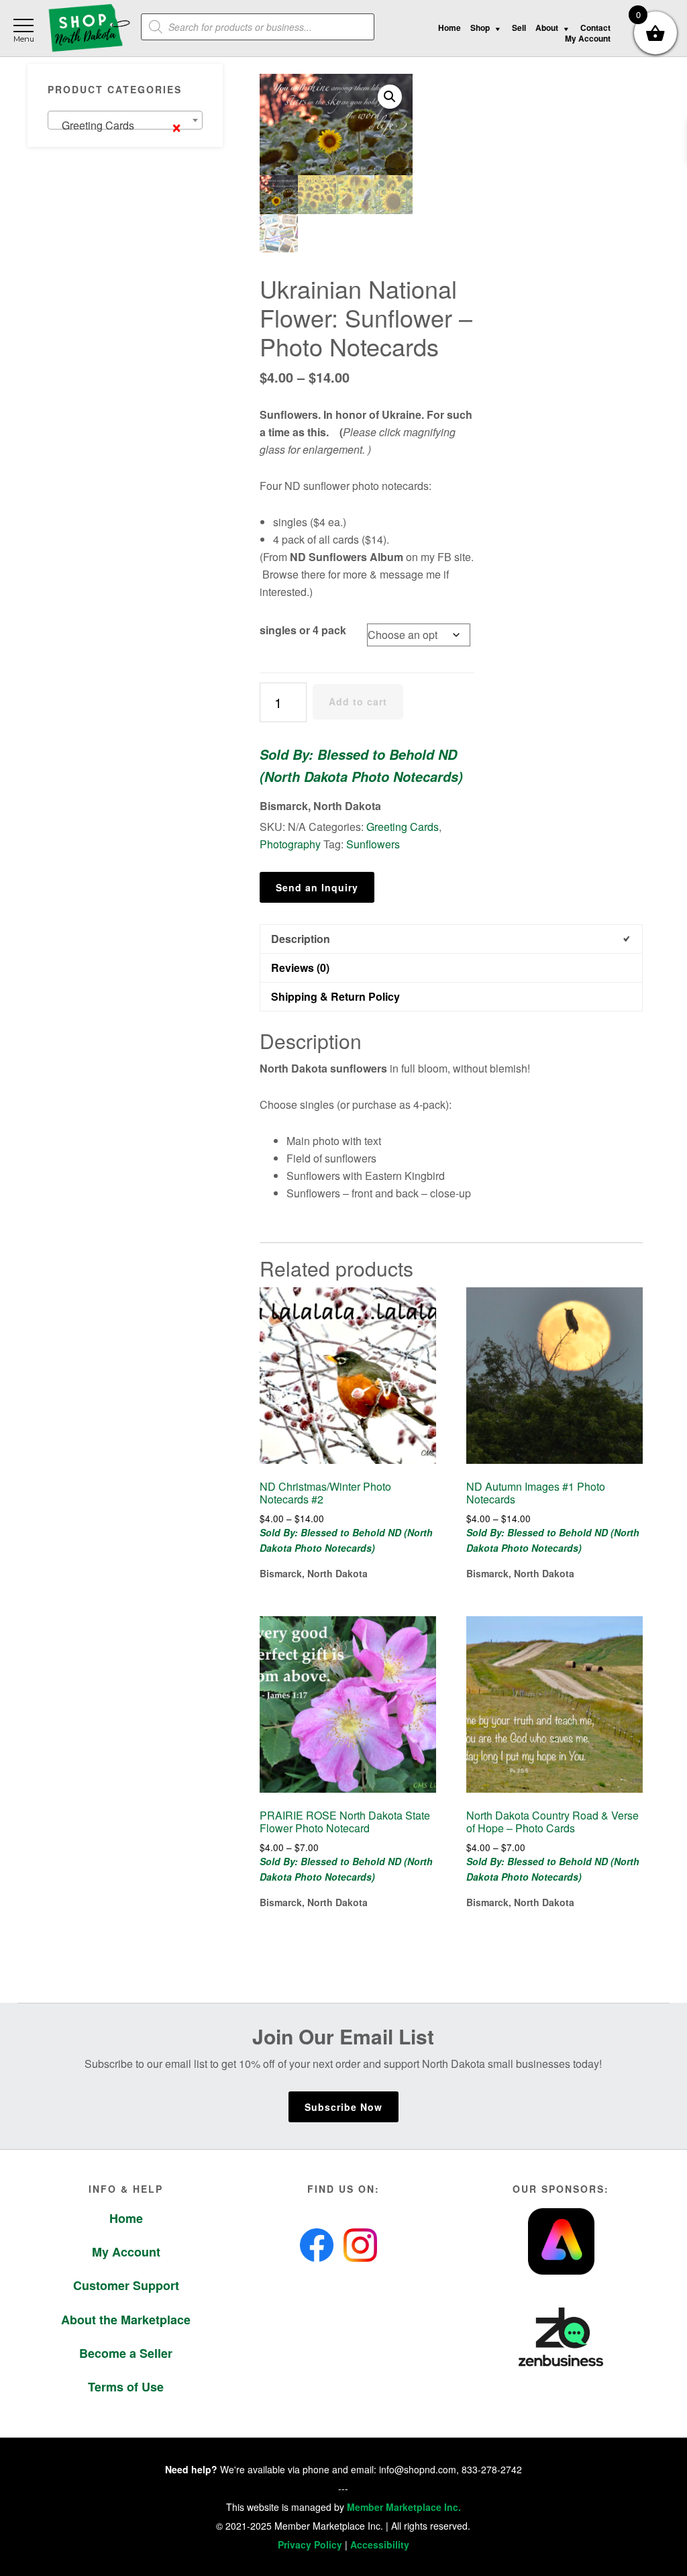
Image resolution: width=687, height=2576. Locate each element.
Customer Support (126, 2285)
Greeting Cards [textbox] (118, 125)
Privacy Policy (310, 2544)
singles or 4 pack (303, 630)
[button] (390, 97)
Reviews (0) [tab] (300, 968)
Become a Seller (126, 2353)
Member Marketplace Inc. (404, 2507)
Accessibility (380, 2544)
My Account (126, 2252)
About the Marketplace (126, 2320)
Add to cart (358, 701)
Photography (290, 844)
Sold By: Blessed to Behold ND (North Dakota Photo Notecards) (361, 765)
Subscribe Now (343, 2107)
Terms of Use (126, 2387)
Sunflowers (373, 844)
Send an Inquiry (317, 887)
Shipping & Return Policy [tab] (335, 996)
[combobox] (125, 120)
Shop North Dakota (89, 29)
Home (126, 2218)
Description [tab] (301, 939)
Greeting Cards (403, 827)
